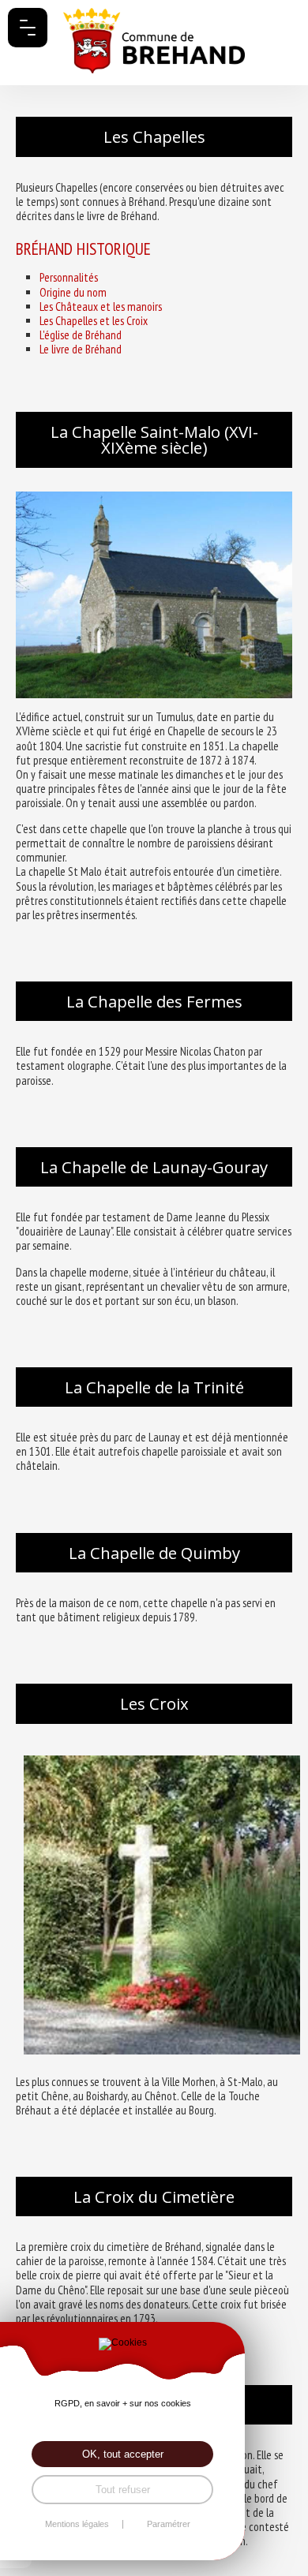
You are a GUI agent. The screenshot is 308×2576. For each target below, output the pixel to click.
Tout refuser (123, 2490)
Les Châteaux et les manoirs (101, 307)
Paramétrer (169, 2524)
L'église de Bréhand (81, 335)
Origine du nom (73, 292)
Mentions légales (77, 2524)
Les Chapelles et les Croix (94, 321)
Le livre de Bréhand (81, 349)
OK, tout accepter (123, 2454)
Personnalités (69, 277)
